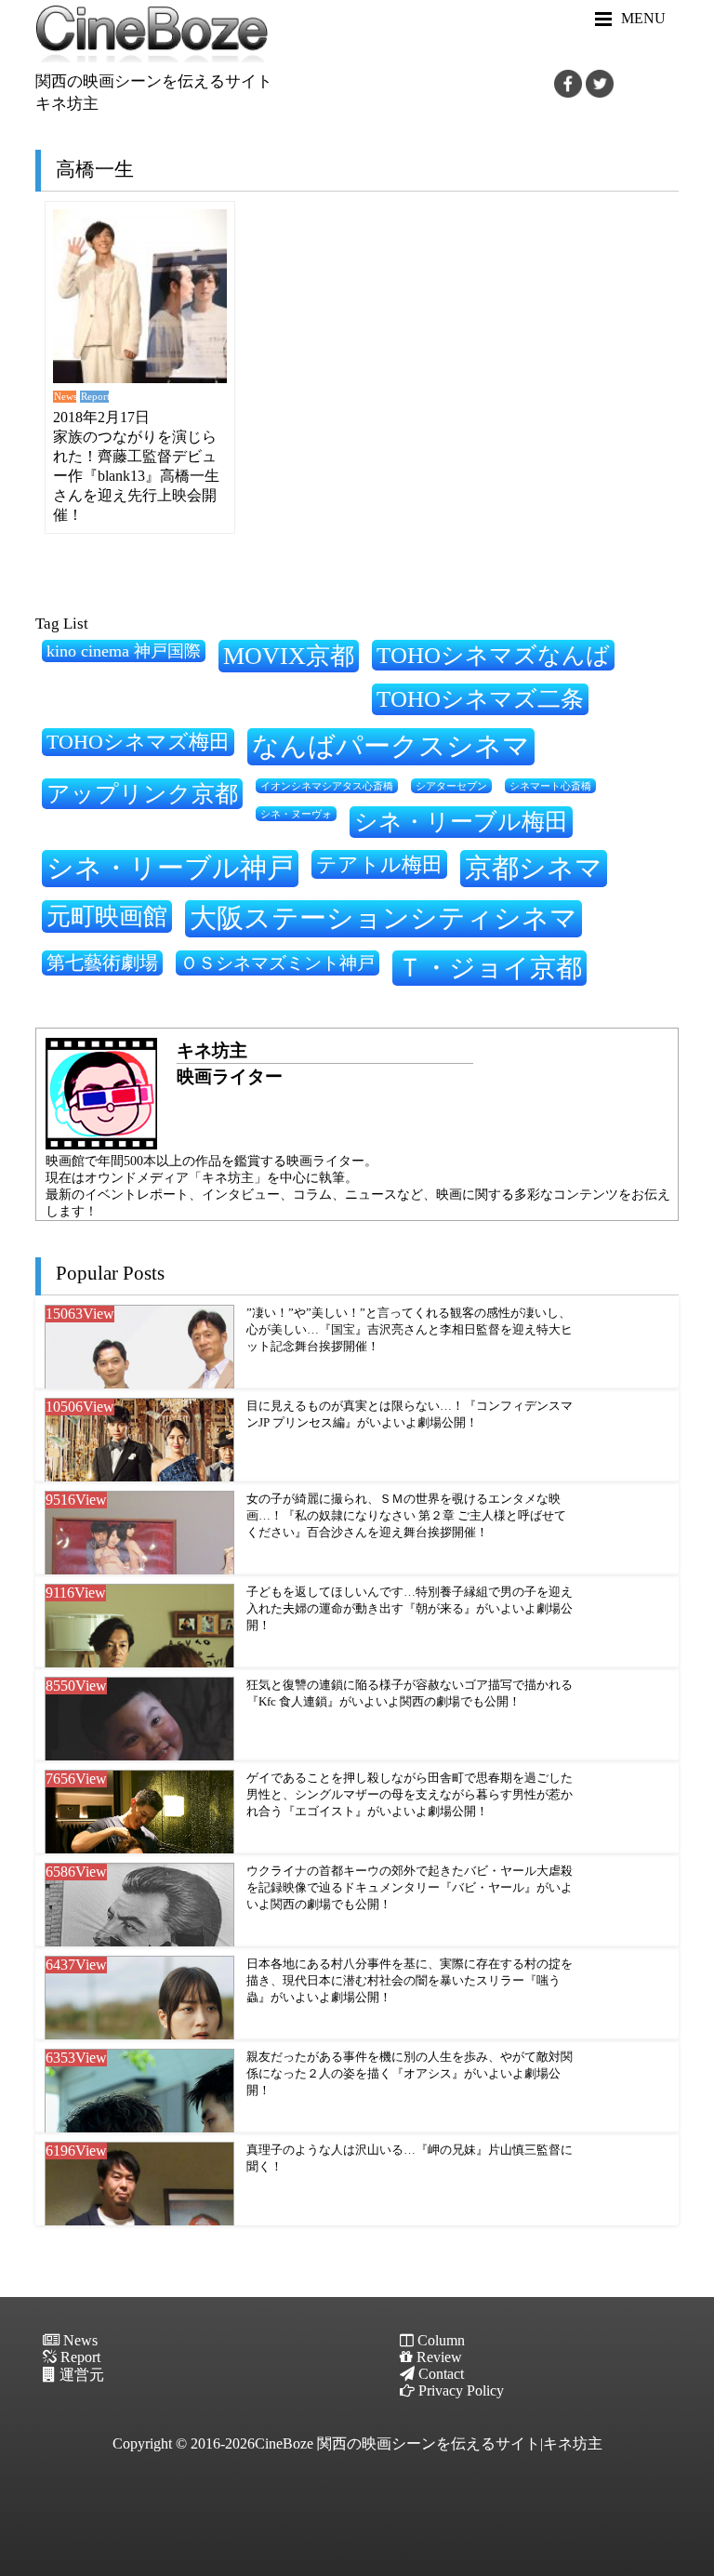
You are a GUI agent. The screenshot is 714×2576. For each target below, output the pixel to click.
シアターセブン (451, 786)
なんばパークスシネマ (391, 746)
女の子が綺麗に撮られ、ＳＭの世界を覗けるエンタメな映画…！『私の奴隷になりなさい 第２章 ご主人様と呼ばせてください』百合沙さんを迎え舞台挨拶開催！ (406, 1515)
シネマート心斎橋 (550, 786)
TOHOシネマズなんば (493, 655)
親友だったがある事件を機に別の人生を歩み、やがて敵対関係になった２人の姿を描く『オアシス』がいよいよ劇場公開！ (410, 2073)
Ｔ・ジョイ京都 (489, 968)
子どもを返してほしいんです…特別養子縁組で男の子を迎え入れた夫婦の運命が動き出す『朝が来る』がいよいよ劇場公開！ (410, 1608)
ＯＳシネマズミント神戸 (278, 963)
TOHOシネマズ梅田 (138, 742)
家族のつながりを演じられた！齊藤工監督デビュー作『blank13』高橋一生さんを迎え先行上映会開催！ (136, 476)
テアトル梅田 (379, 864)
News (65, 396)
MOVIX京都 (289, 656)
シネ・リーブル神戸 (170, 868)
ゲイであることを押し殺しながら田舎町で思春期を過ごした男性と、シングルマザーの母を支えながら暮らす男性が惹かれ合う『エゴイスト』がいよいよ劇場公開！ (410, 1794)
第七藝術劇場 (102, 963)
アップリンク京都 (142, 794)
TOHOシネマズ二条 (480, 698)
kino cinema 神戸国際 (124, 651)
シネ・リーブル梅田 (461, 821)
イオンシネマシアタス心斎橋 (327, 786)
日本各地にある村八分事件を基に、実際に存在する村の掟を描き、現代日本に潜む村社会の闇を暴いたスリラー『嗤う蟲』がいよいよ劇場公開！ (410, 1980)
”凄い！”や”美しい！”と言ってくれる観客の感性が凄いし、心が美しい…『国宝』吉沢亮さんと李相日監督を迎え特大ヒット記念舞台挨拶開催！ (410, 1329)
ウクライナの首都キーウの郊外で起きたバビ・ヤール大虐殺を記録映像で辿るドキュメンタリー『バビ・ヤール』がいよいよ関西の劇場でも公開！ (410, 1887)
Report (95, 396)
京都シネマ (534, 868)
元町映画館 (107, 916)
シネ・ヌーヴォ (296, 814)
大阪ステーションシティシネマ (383, 918)
